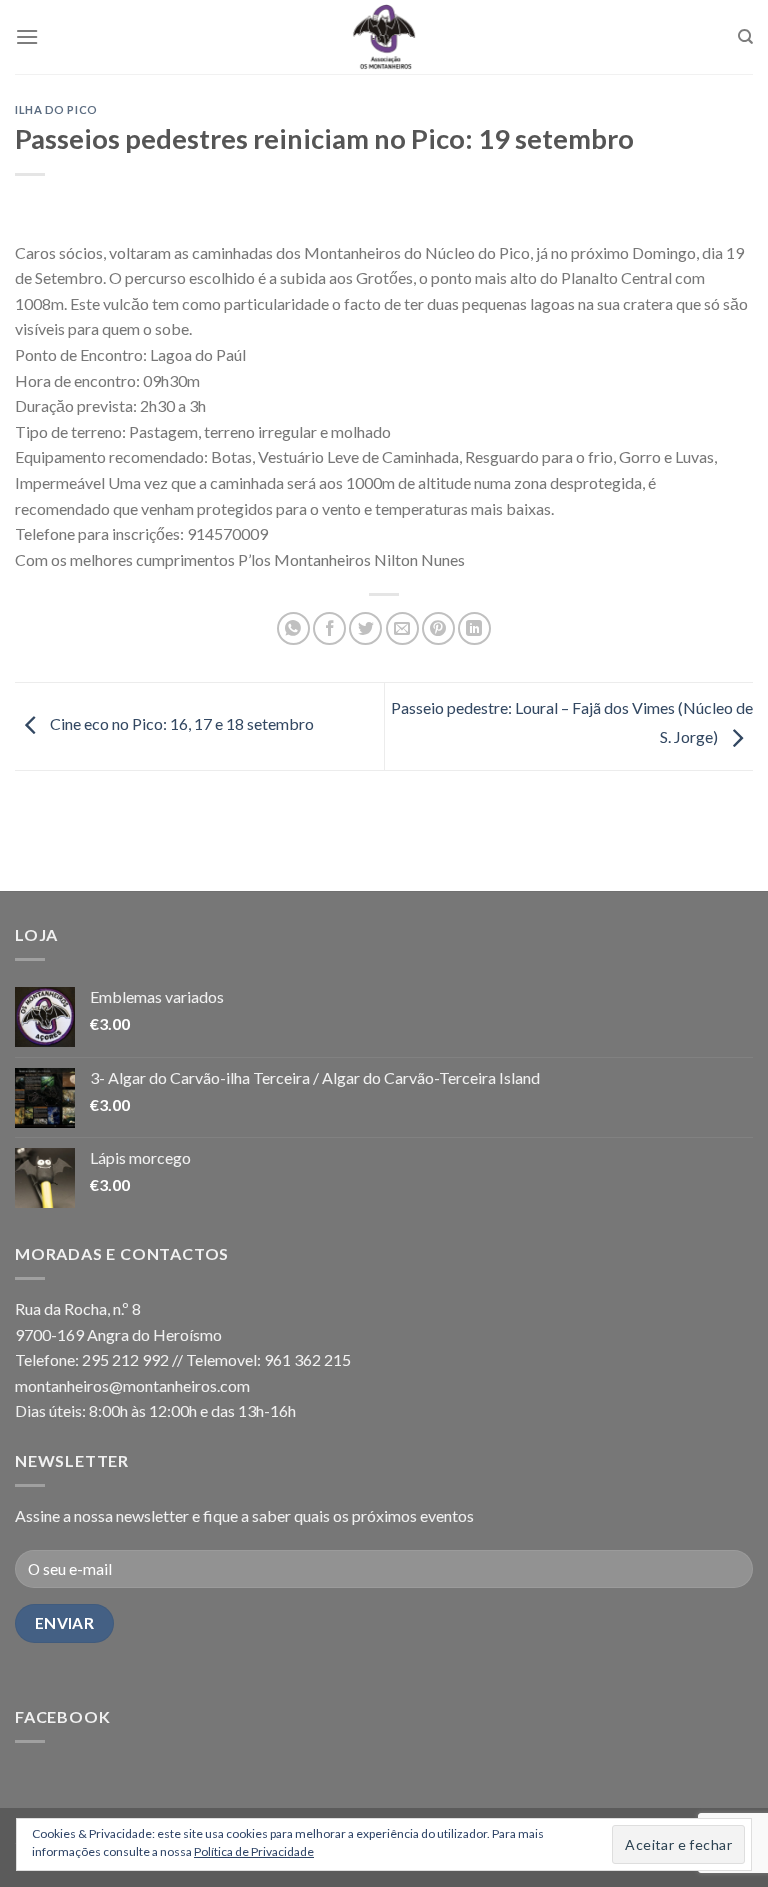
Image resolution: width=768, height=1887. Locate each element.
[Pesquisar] (745, 37)
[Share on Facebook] (329, 628)
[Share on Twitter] (365, 628)
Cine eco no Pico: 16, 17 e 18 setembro (180, 724)
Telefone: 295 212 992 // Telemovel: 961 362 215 (183, 1359)
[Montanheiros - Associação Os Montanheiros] (384, 37)
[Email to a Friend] (402, 628)
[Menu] (27, 36)
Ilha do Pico (56, 109)
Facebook (62, 1716)
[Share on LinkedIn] (474, 628)
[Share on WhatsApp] (293, 628)
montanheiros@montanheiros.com (132, 1385)
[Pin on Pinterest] (438, 628)
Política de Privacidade (254, 1851)
